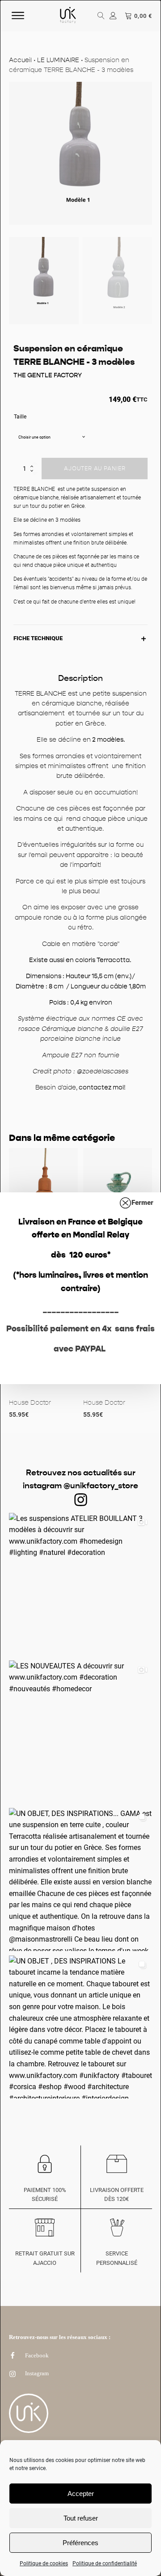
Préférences (80, 2543)
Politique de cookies (44, 2563)
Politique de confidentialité (105, 2563)
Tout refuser (81, 2518)
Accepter (81, 2494)
